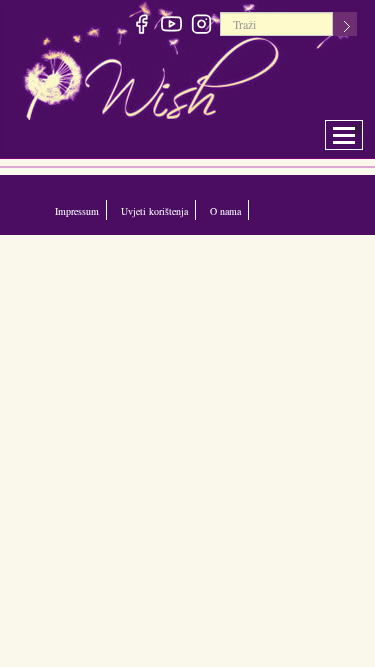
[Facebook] (142, 27)
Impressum (78, 210)
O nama (238, 210)
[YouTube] (172, 27)
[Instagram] (202, 27)
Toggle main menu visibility (357, 129)
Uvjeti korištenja (162, 210)
